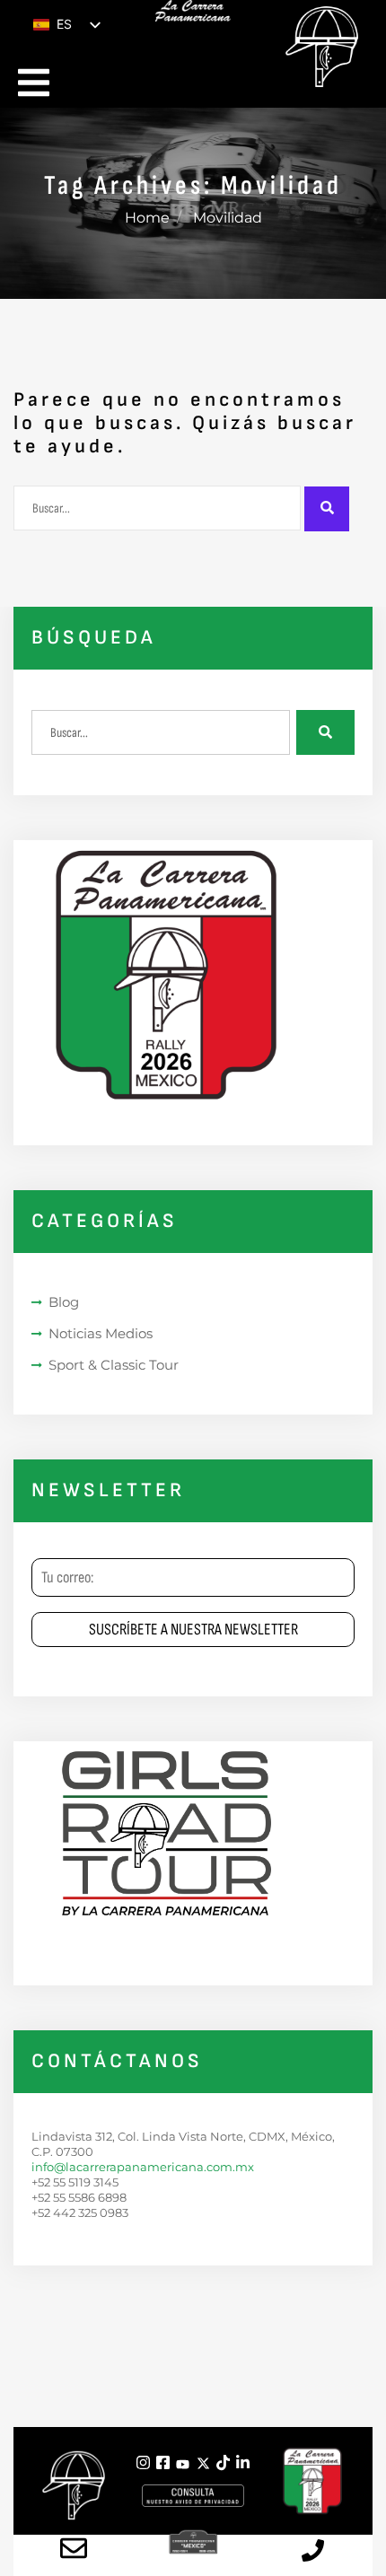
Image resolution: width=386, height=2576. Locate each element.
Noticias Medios (101, 1333)
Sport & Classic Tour (114, 1365)
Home (147, 218)
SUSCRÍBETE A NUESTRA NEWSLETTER (193, 1630)
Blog (64, 1302)
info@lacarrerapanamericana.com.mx (143, 2167)
